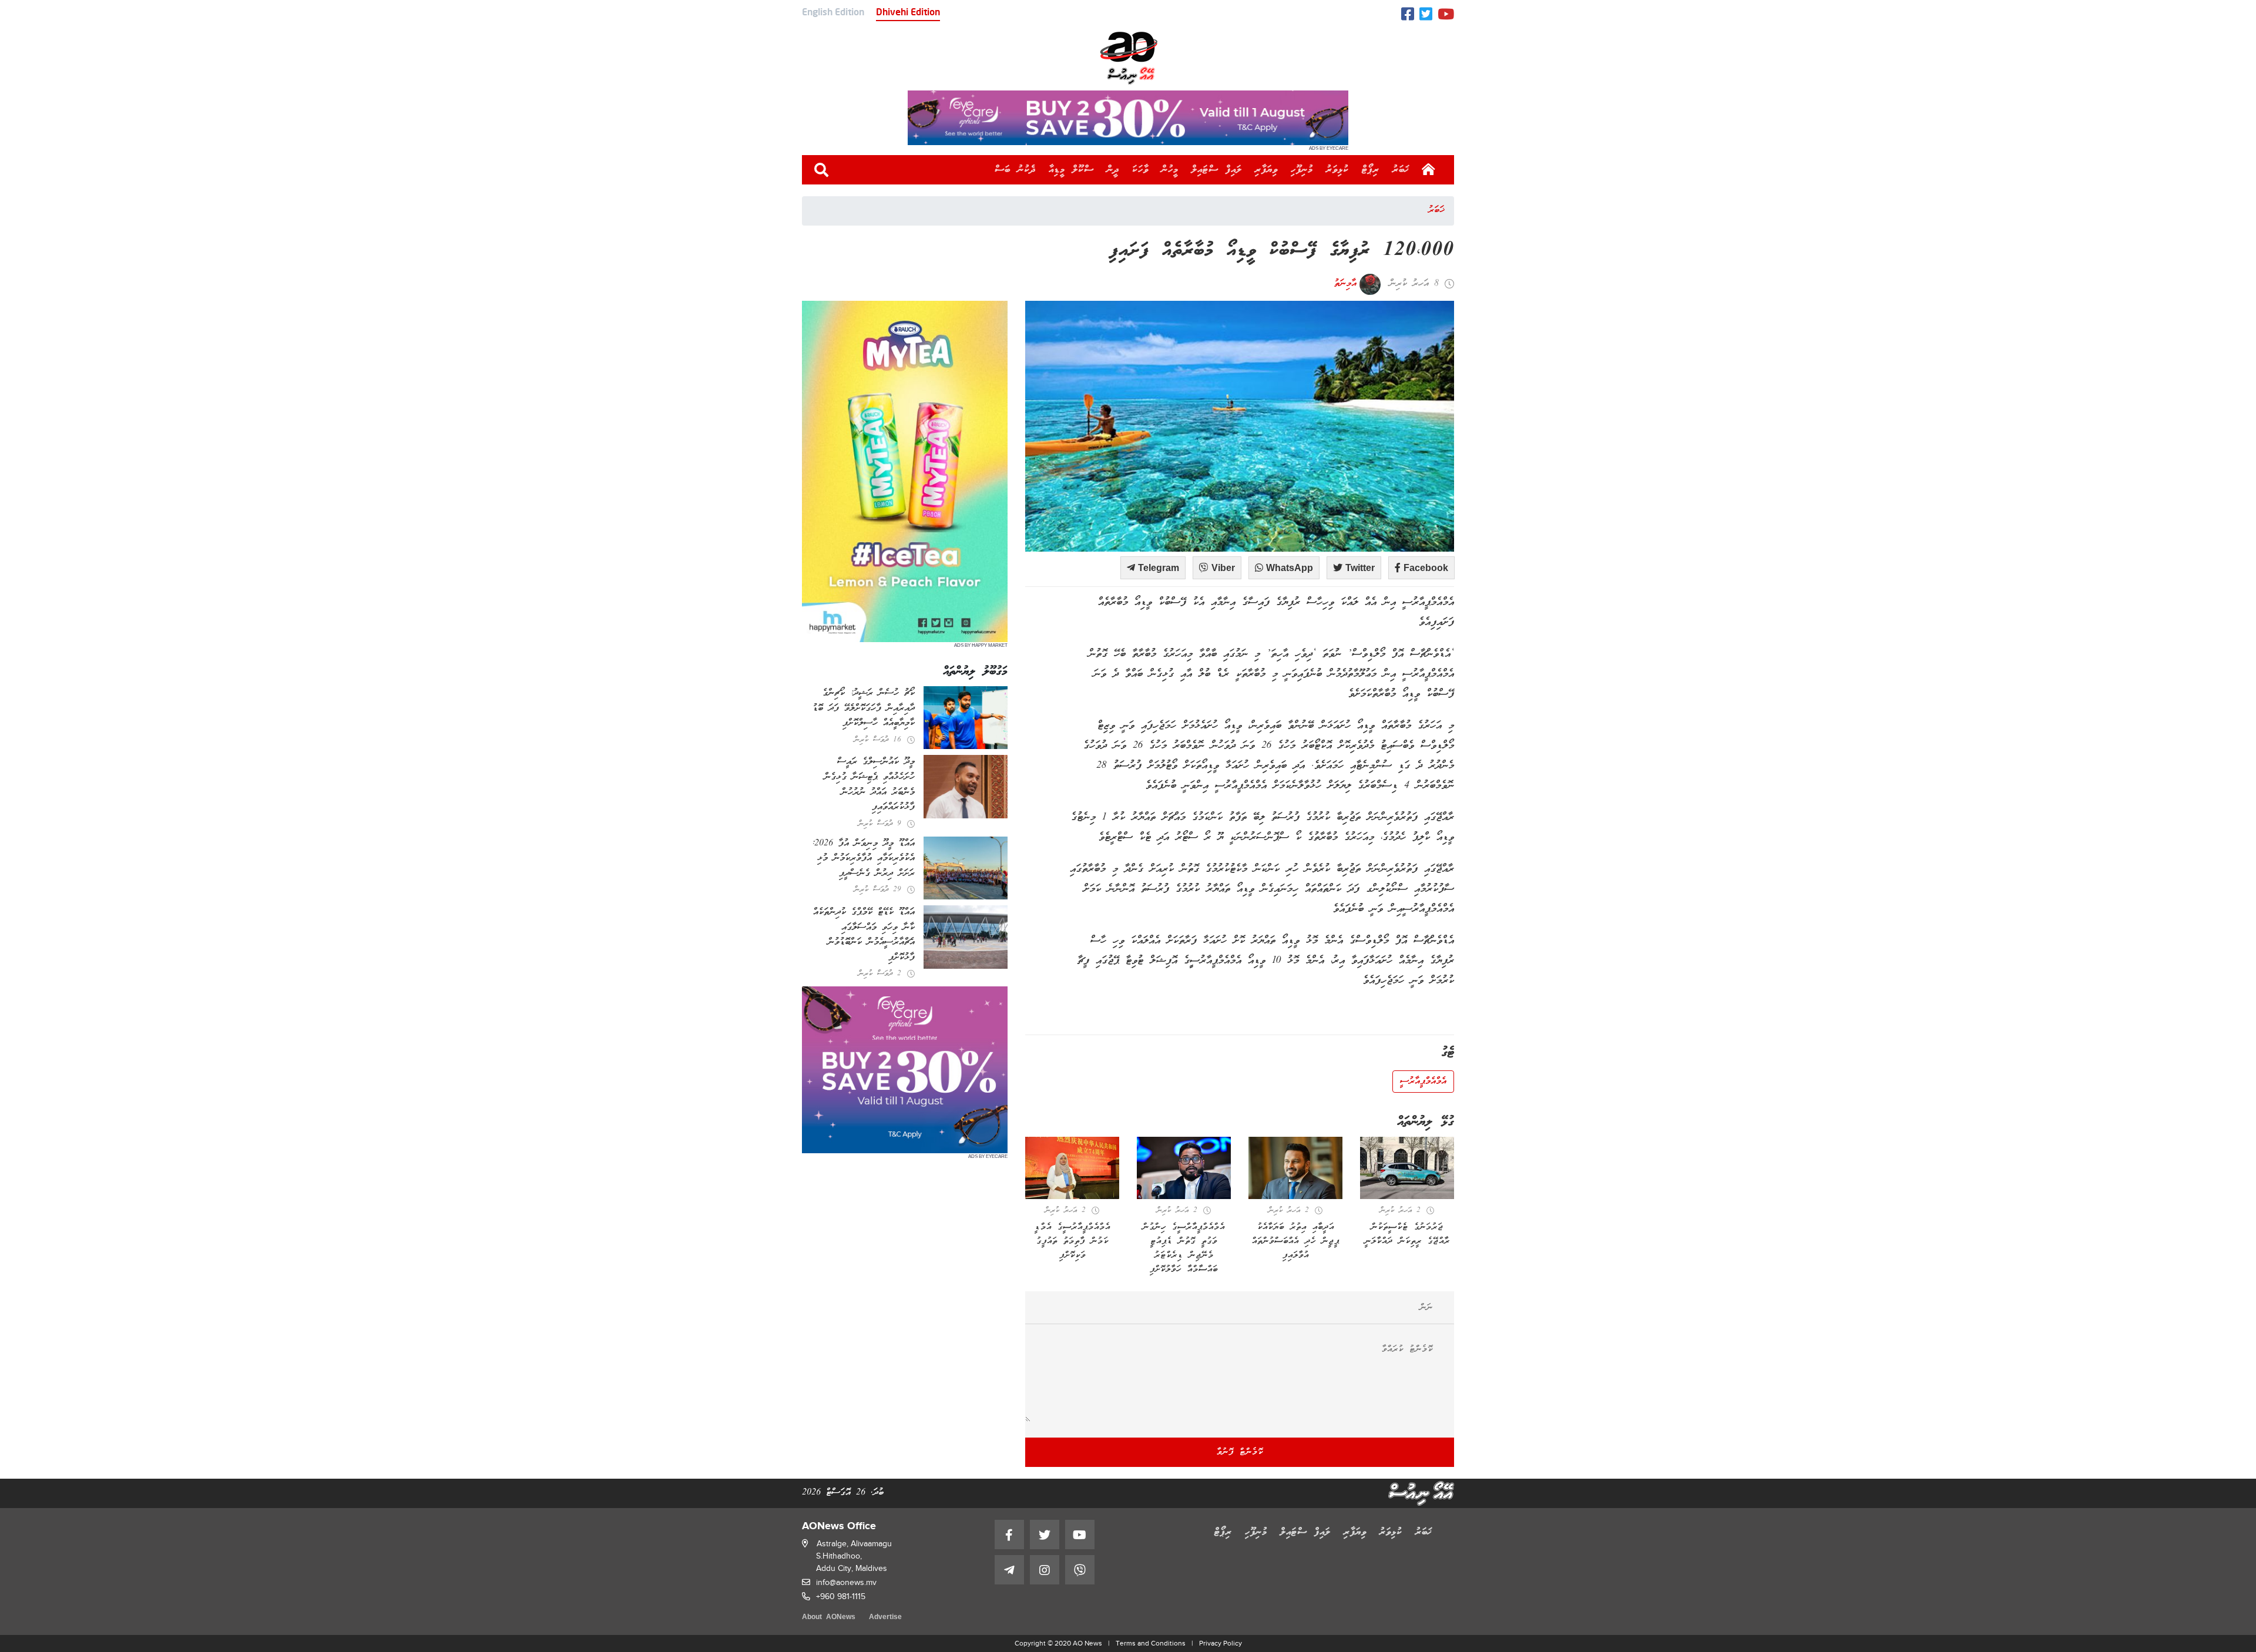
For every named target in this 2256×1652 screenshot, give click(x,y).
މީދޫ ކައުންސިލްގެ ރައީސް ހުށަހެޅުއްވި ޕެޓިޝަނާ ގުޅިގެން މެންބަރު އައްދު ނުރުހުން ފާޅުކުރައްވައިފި (869, 785)
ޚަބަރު (1401, 170)
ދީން (1113, 170)
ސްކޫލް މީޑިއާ (1071, 170)
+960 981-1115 (841, 1596)
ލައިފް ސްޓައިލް (1217, 170)
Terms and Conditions (1151, 1643)
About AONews (829, 1618)
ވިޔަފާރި (1266, 170)
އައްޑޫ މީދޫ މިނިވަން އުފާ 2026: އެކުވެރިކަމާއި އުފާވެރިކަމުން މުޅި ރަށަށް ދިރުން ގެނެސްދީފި (863, 859)
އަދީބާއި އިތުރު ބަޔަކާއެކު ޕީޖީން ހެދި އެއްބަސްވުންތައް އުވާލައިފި (1296, 1241)
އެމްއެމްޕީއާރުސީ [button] (1423, 1082)
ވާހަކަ (1140, 170)
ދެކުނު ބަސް (1015, 170)
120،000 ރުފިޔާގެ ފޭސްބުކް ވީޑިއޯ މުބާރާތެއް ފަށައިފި (1282, 251)
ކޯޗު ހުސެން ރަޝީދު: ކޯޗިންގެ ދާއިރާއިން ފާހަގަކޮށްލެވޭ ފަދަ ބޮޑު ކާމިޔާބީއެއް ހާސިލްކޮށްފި (864, 708)
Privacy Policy (1221, 1643)
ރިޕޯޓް (1371, 170)
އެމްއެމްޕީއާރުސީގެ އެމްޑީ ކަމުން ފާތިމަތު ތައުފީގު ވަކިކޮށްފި (1072, 1241)
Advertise (885, 1618)
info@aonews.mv (846, 1582)
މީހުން (1170, 170)
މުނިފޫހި (1302, 170)
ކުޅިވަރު (1337, 170)
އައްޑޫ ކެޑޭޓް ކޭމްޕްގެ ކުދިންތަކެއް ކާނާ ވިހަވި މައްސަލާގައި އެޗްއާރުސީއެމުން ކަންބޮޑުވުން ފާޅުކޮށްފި (864, 935)
